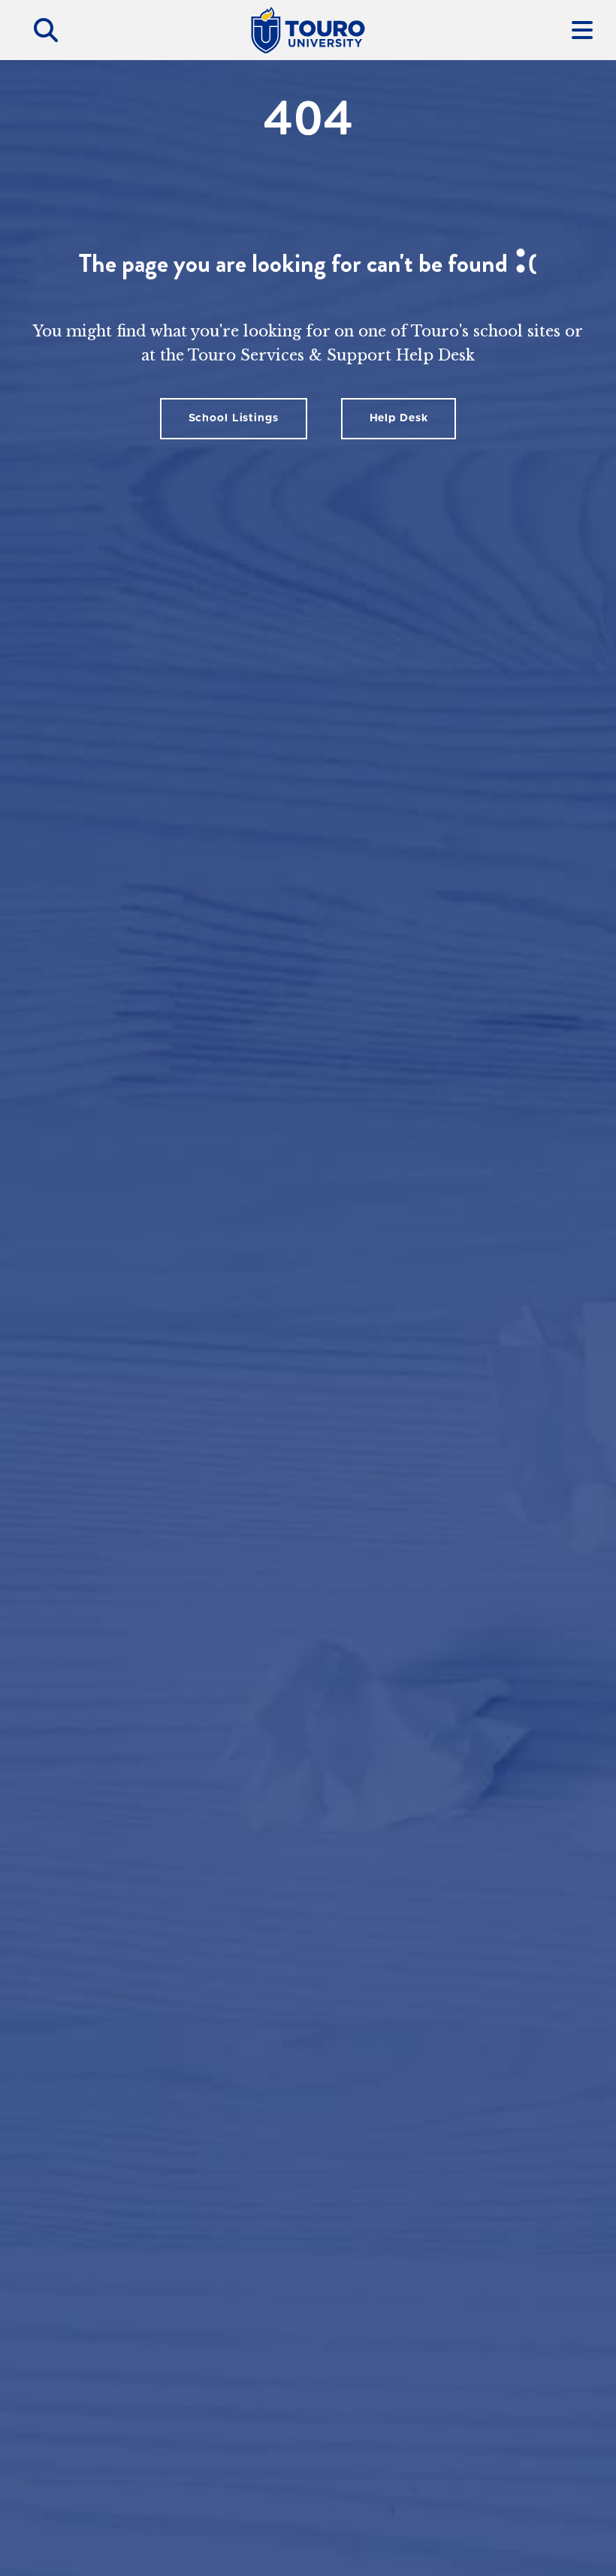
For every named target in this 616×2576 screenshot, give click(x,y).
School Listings (234, 418)
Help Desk (399, 418)
